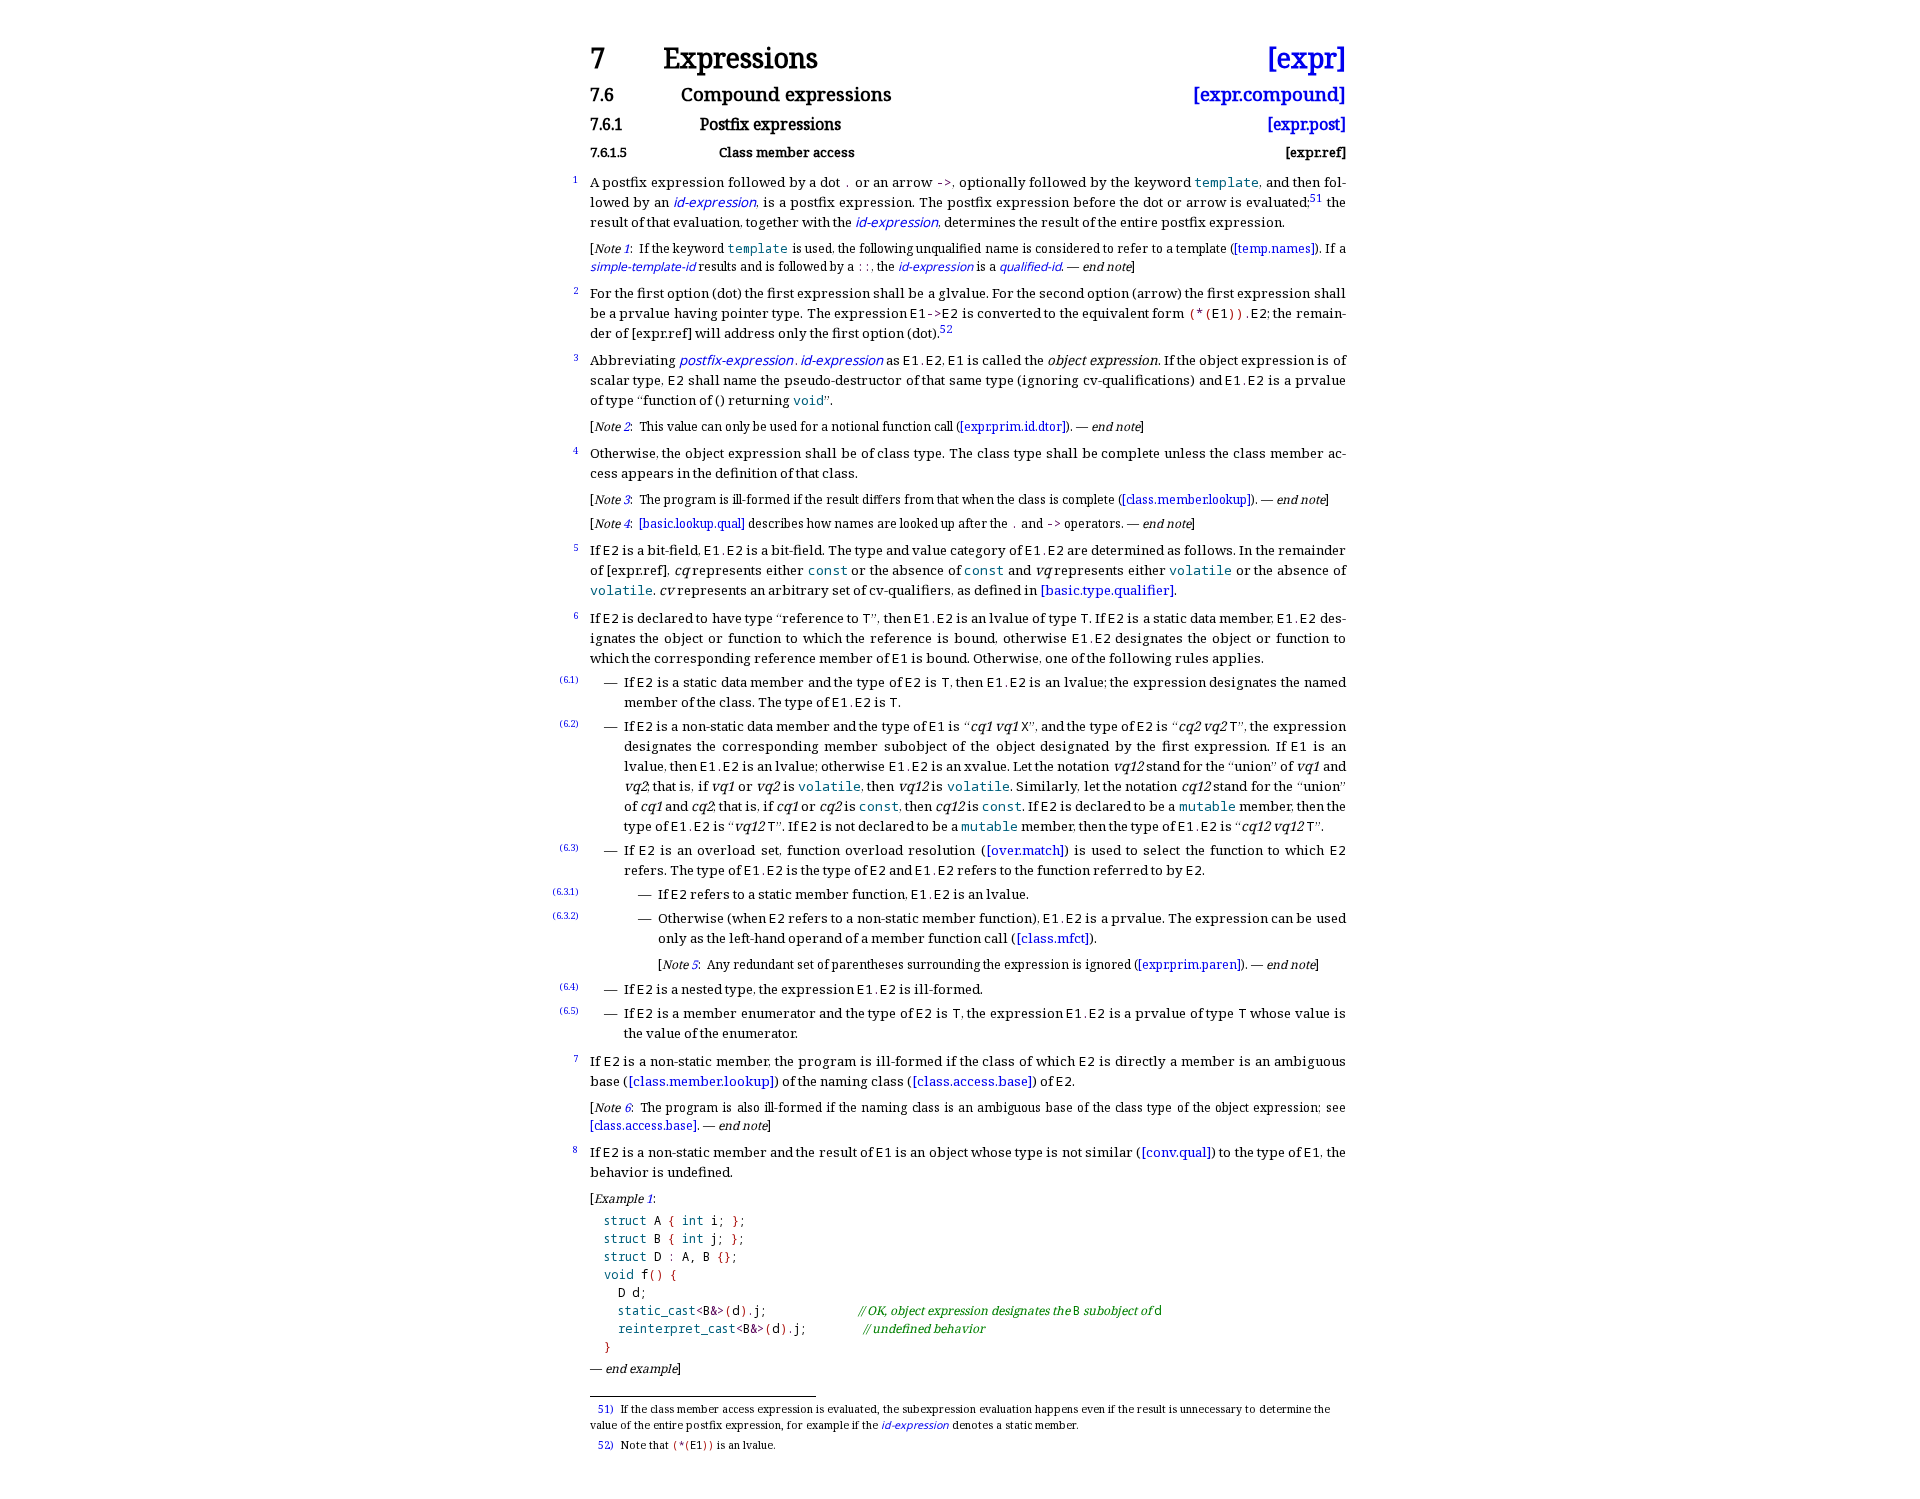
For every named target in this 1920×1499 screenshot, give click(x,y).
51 (1316, 196)
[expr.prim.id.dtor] (1013, 426)
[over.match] (1025, 850)
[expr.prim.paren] (1189, 964)
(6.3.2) (565, 915)
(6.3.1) (565, 891)
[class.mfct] (1052, 938)
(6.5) (569, 1010)
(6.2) (569, 723)
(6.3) (569, 847)
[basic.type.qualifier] (1107, 590)
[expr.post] (1306, 125)
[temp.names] (1274, 248)
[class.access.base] (972, 1081)
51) (606, 1409)
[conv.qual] (1176, 1152)
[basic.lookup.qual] (692, 523)
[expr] (1306, 58)
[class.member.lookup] (1186, 499)
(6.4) (569, 986)
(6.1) (569, 679)
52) (606, 1445)
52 (946, 327)
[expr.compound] (1269, 94)
